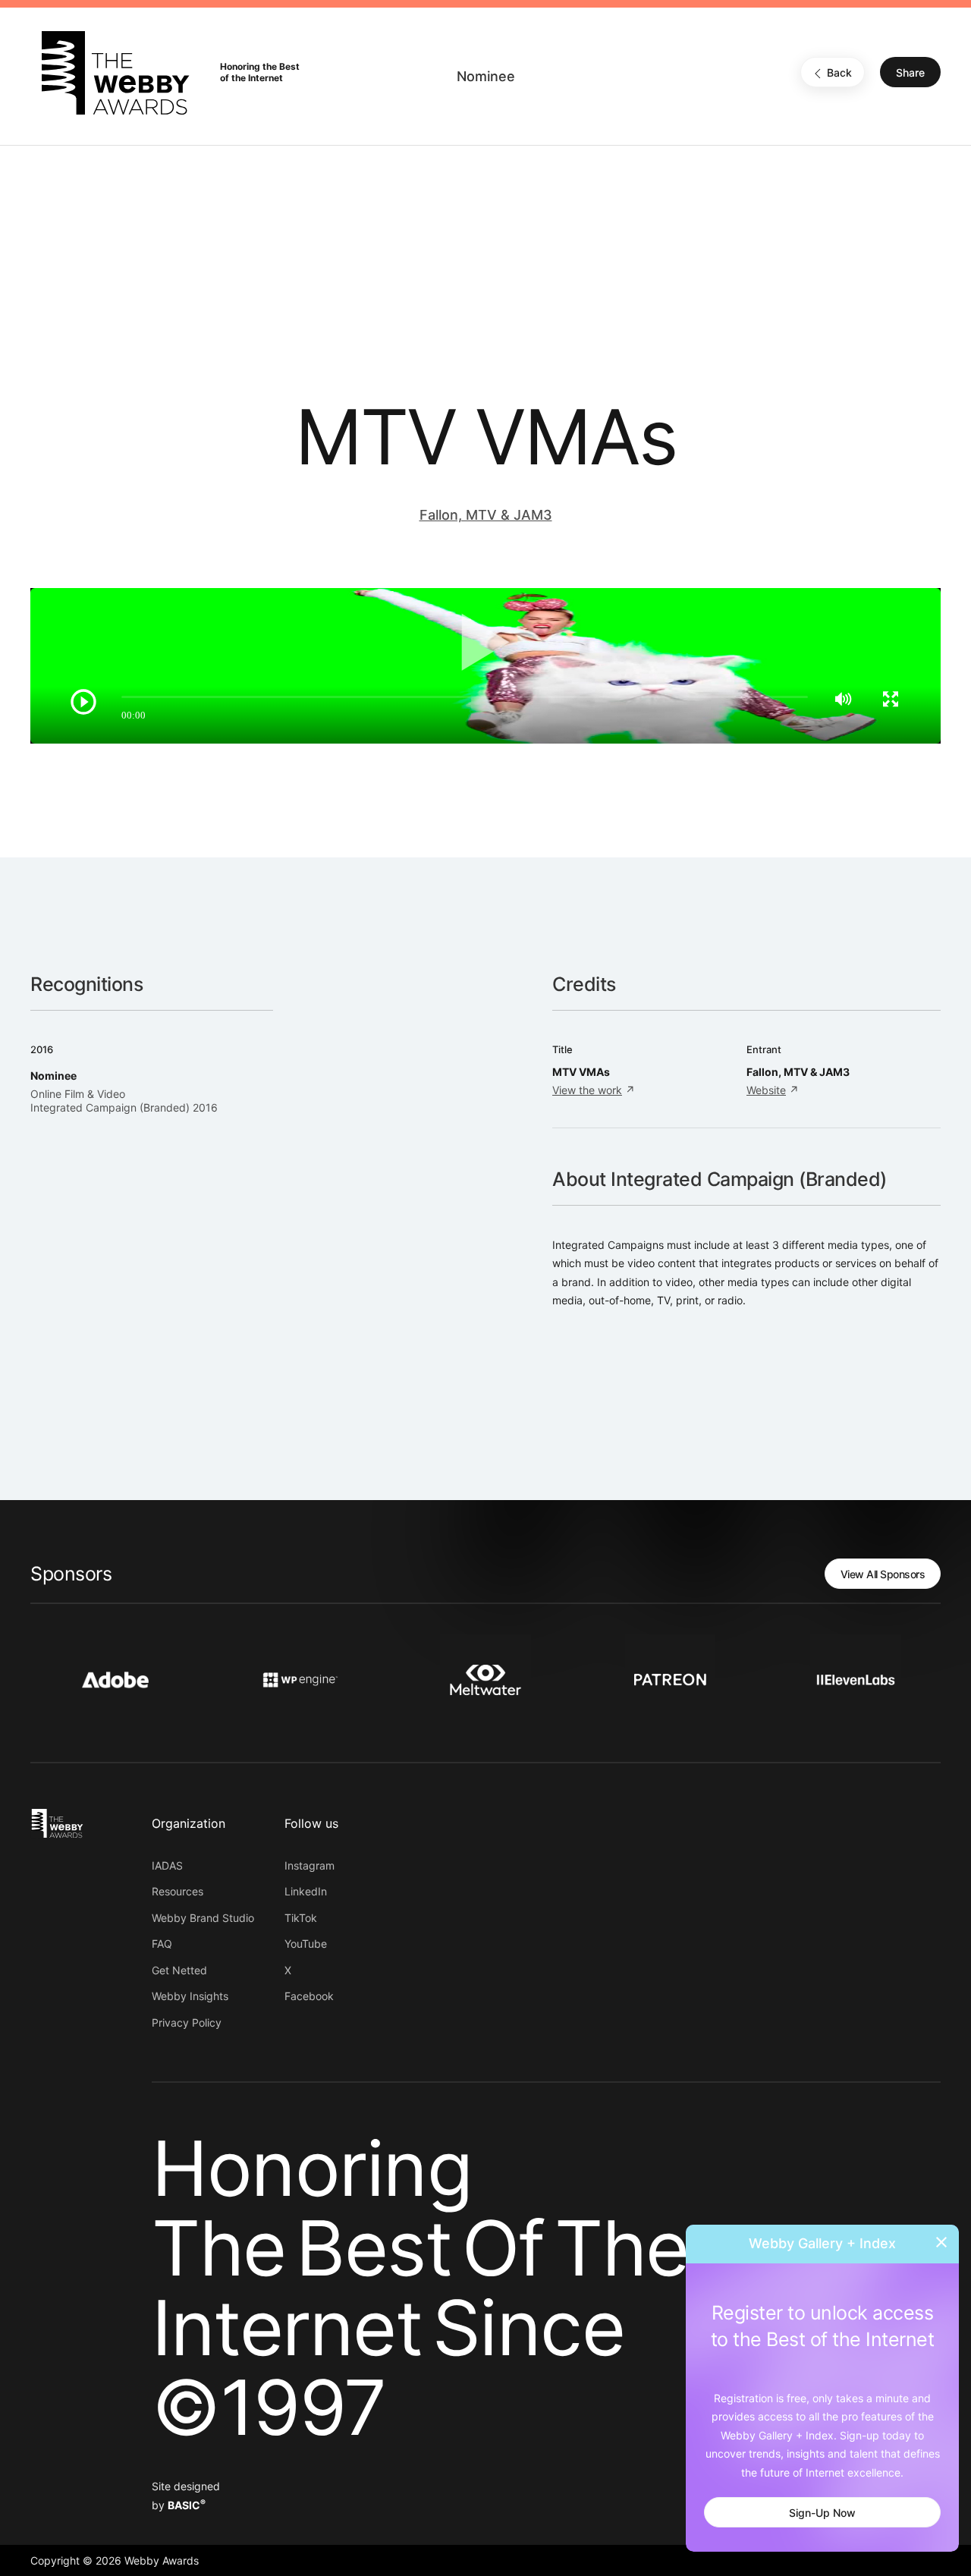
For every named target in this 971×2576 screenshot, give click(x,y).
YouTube (306, 1944)
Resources (178, 1891)
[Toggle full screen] (891, 699)
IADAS (167, 1865)
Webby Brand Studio (203, 1918)
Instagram (310, 1865)
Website (766, 1090)
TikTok (301, 1918)
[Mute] (843, 699)
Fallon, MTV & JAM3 (486, 515)
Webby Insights (190, 1996)
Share (910, 73)
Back (839, 73)
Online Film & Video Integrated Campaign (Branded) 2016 (124, 1101)
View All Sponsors (883, 1574)
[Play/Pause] (83, 702)
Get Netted (179, 1970)
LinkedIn (306, 1891)
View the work (587, 1090)
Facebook (309, 1996)
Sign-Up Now (822, 2513)
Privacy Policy (187, 2022)
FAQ (162, 1944)
